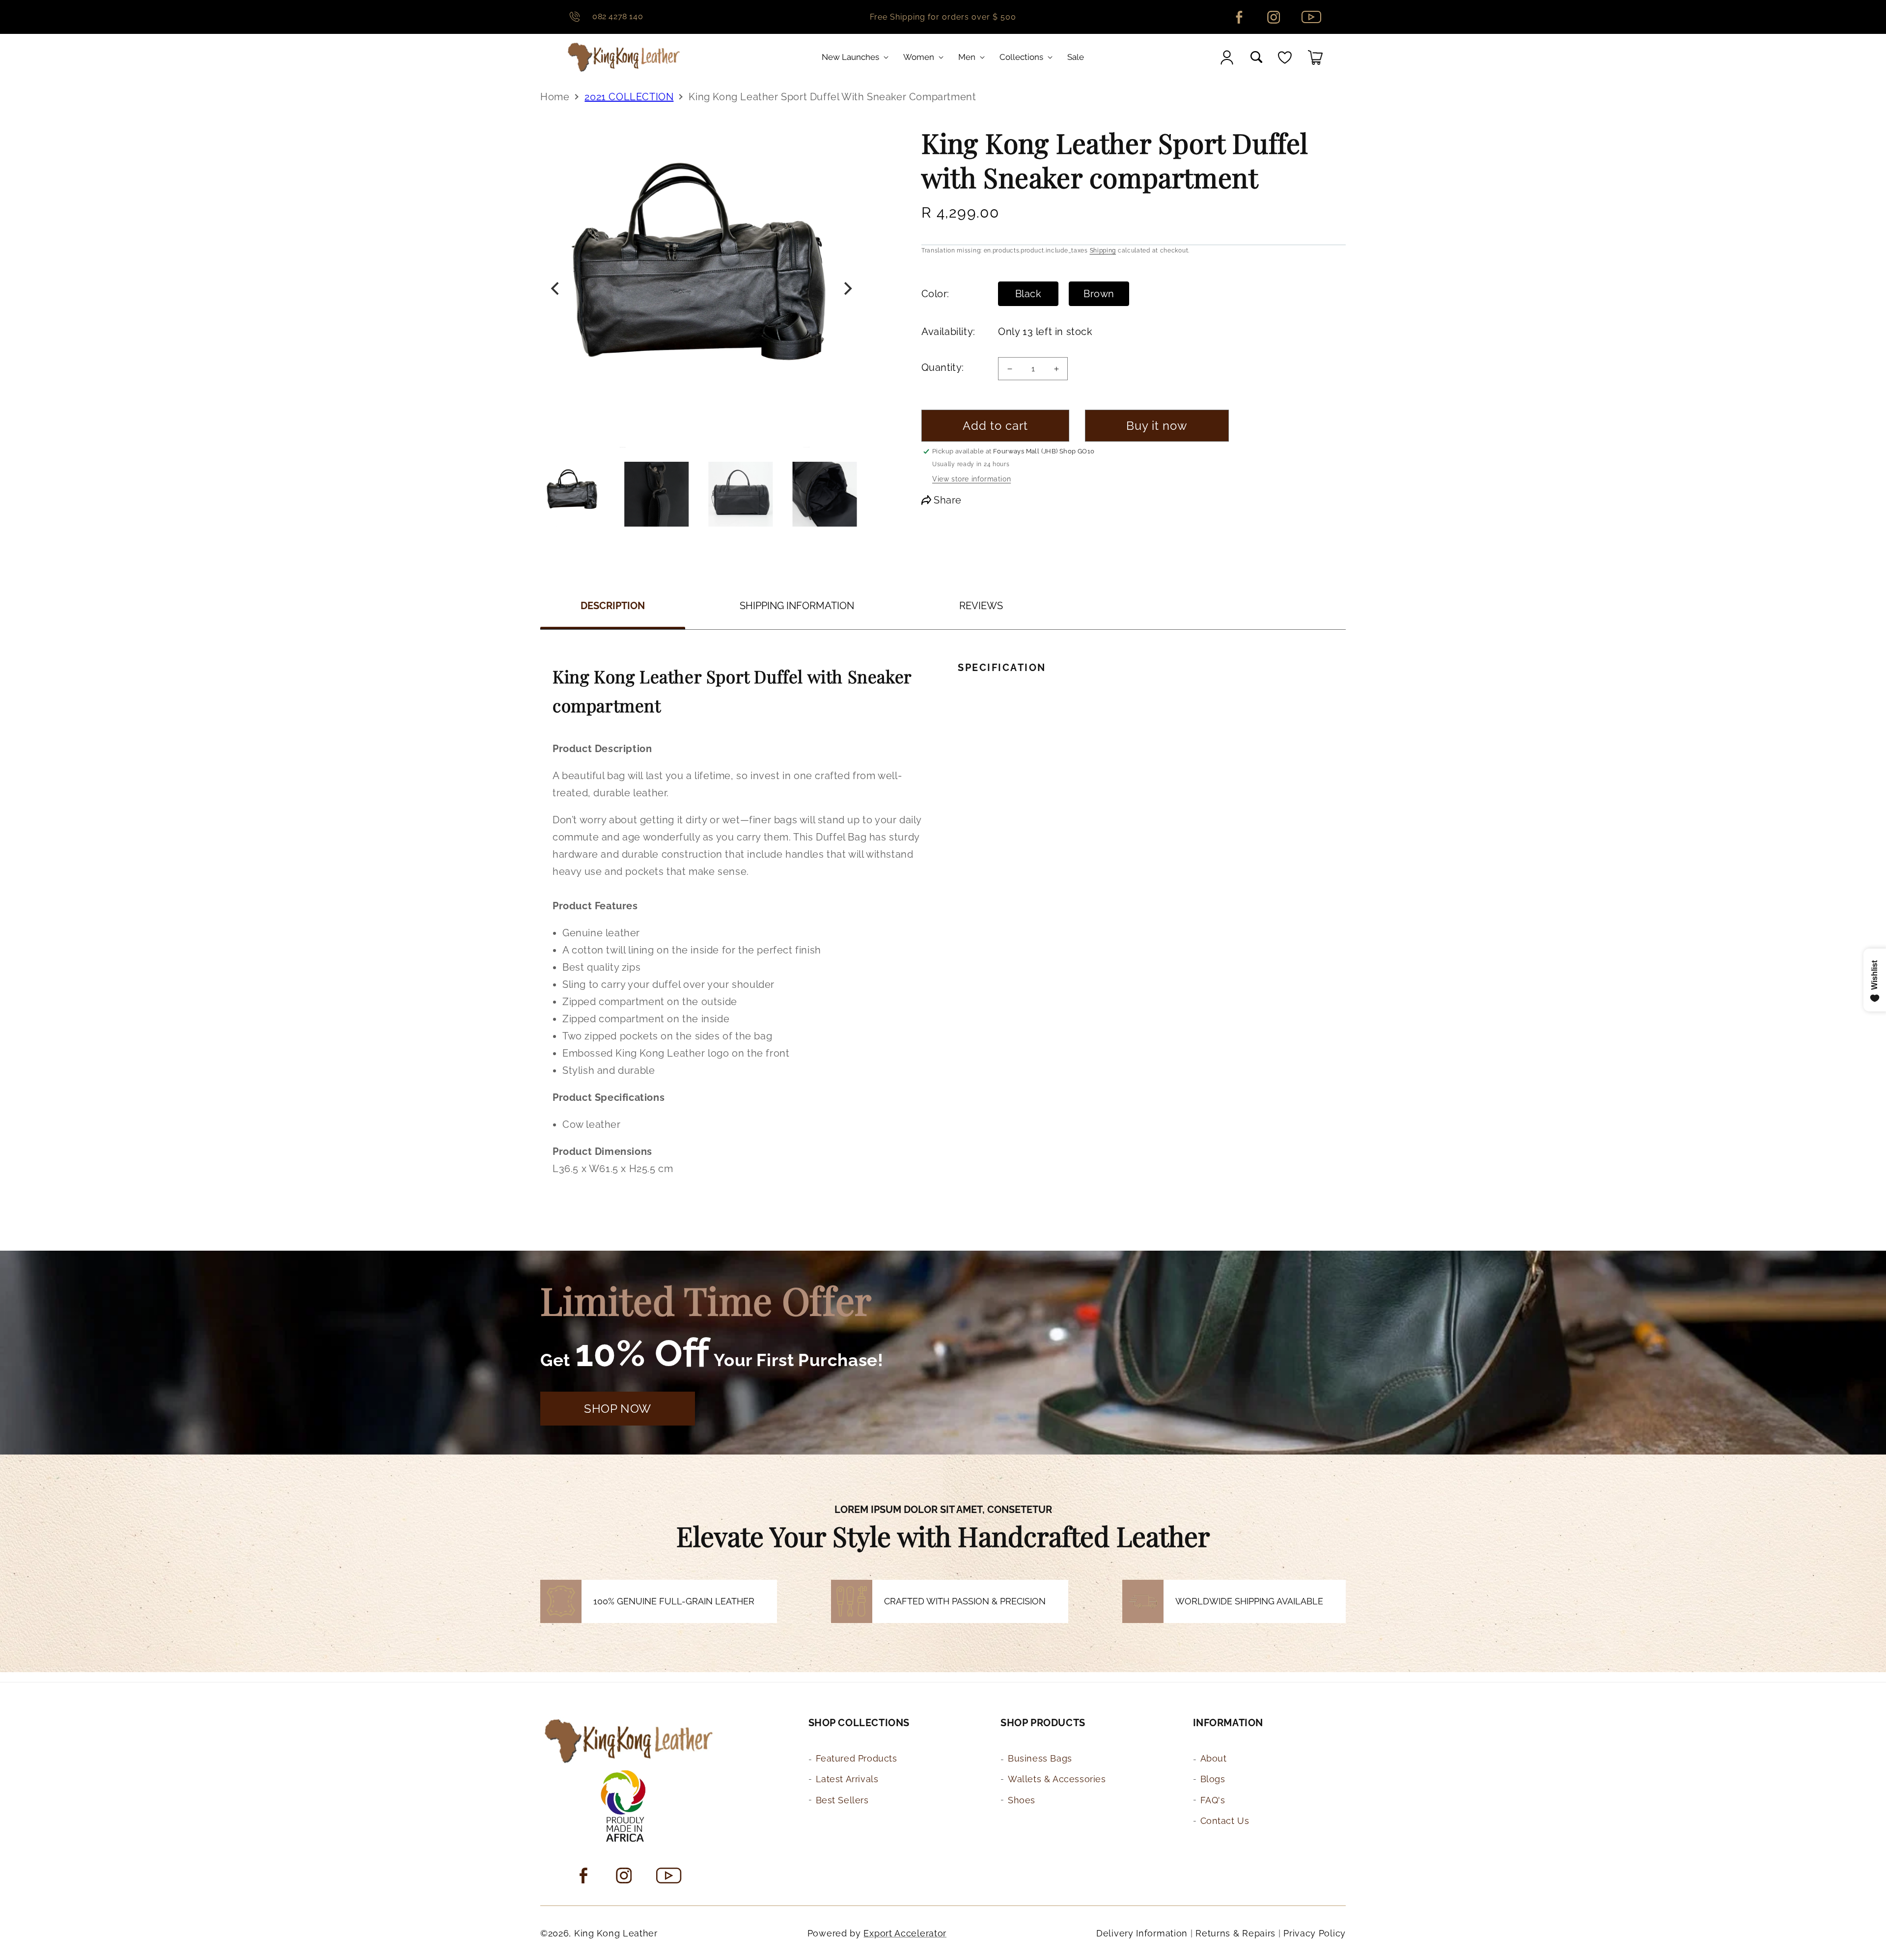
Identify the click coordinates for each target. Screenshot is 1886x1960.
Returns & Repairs (1235, 1933)
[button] (857, 57)
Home (555, 97)
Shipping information (797, 606)
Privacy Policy (1315, 1933)
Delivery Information (1142, 1933)
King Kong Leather (616, 1933)
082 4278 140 (618, 16)
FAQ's (1213, 1800)
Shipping (1103, 251)
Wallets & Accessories (1057, 1779)
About (1214, 1758)
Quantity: (943, 367)
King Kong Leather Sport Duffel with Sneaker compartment (832, 97)
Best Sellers (842, 1800)
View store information (971, 479)
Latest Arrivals (847, 1779)
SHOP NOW (618, 1409)
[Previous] (556, 289)
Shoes (1022, 1800)
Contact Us (1225, 1821)
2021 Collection (629, 97)
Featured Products (857, 1758)
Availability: (947, 332)
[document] (701, 289)
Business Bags (1040, 1758)
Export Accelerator (905, 1933)
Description (613, 606)
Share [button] (948, 500)
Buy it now (1157, 426)
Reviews (981, 606)
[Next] (847, 289)
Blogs (1213, 1779)
